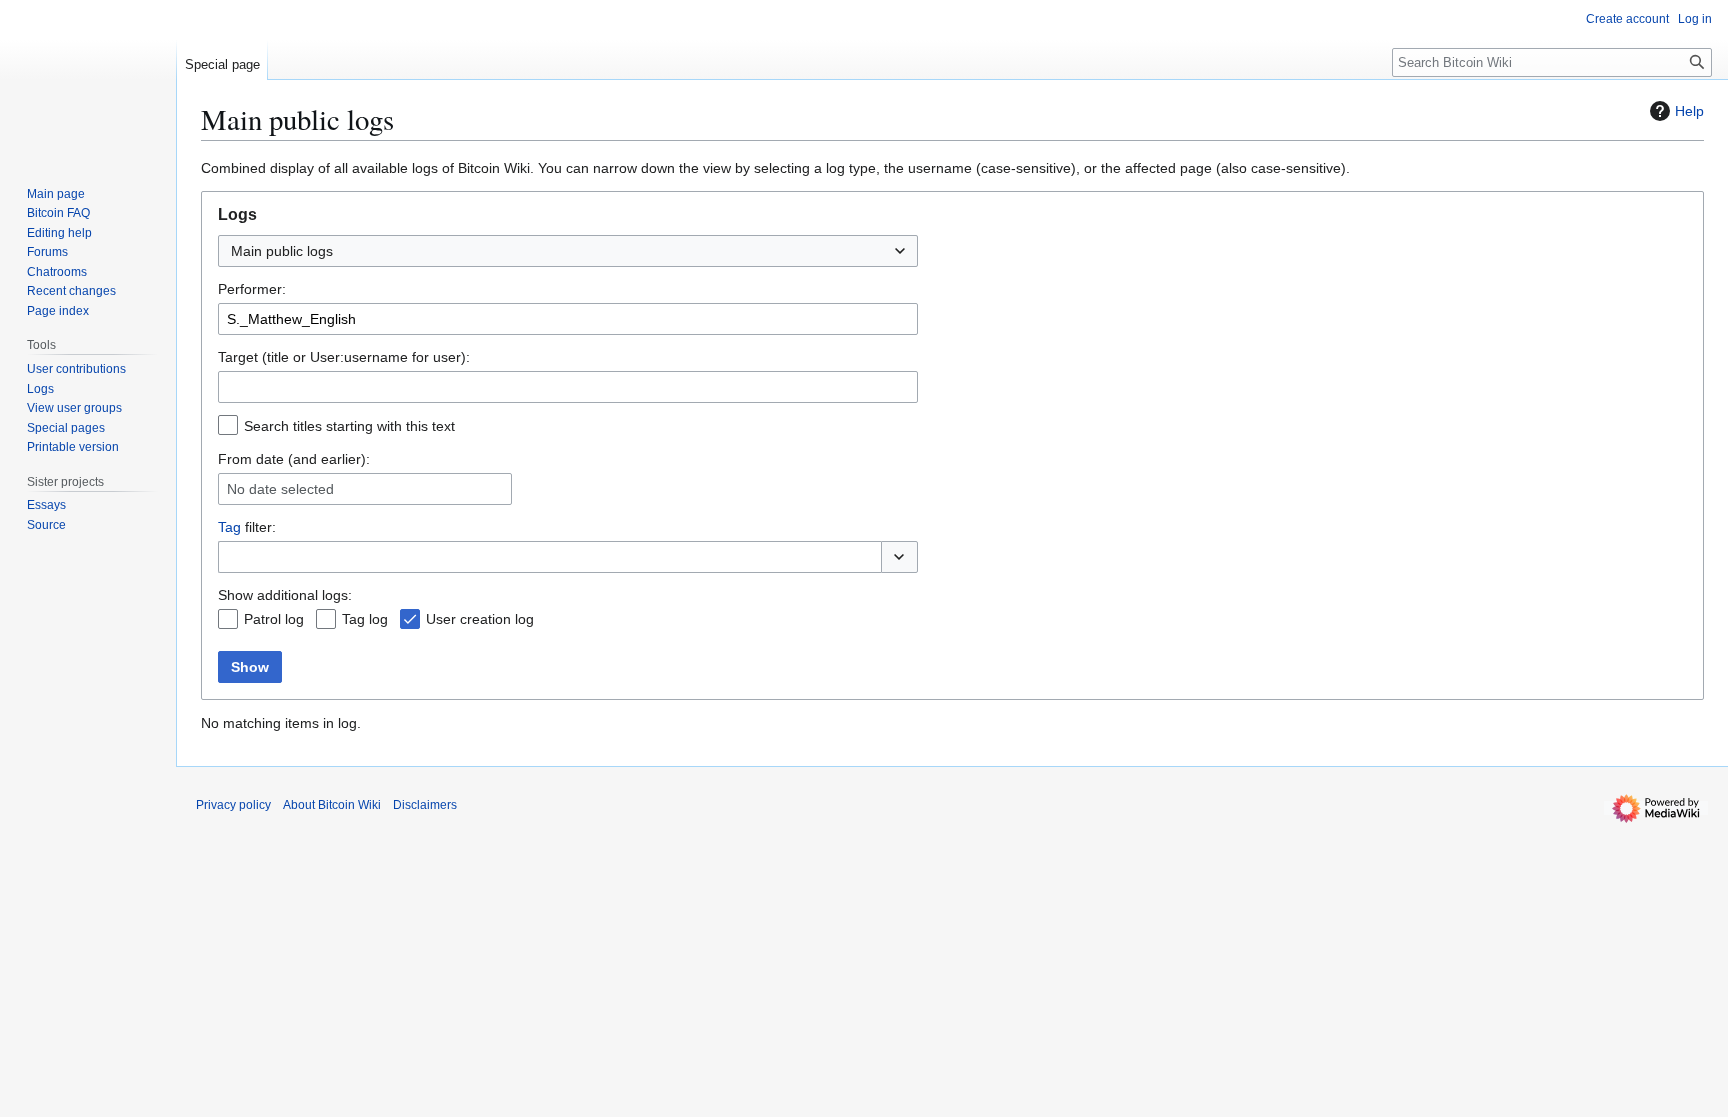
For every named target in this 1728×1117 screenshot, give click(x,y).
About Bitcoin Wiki (332, 805)
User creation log (480, 619)
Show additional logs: (285, 595)
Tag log (365, 619)
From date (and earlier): (294, 459)
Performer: (252, 289)
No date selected (280, 489)
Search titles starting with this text (349, 426)
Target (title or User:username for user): (344, 357)
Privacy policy (233, 805)
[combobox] (568, 251)
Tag (229, 527)
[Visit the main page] (88, 80)
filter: (247, 527)
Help (1689, 111)
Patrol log (274, 619)
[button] (899, 557)
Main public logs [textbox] (282, 251)
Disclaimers (425, 805)
